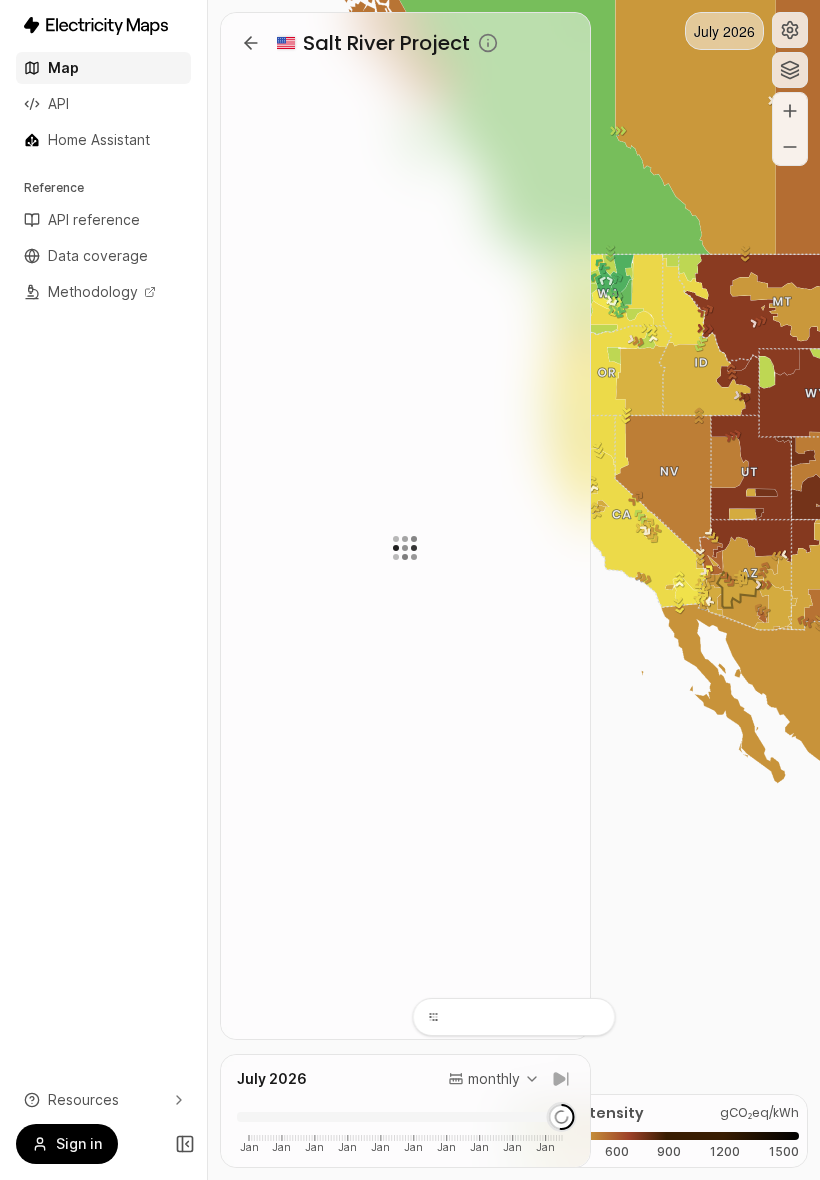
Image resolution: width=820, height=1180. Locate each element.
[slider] (561, 1117)
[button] (790, 30)
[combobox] (494, 1079)
